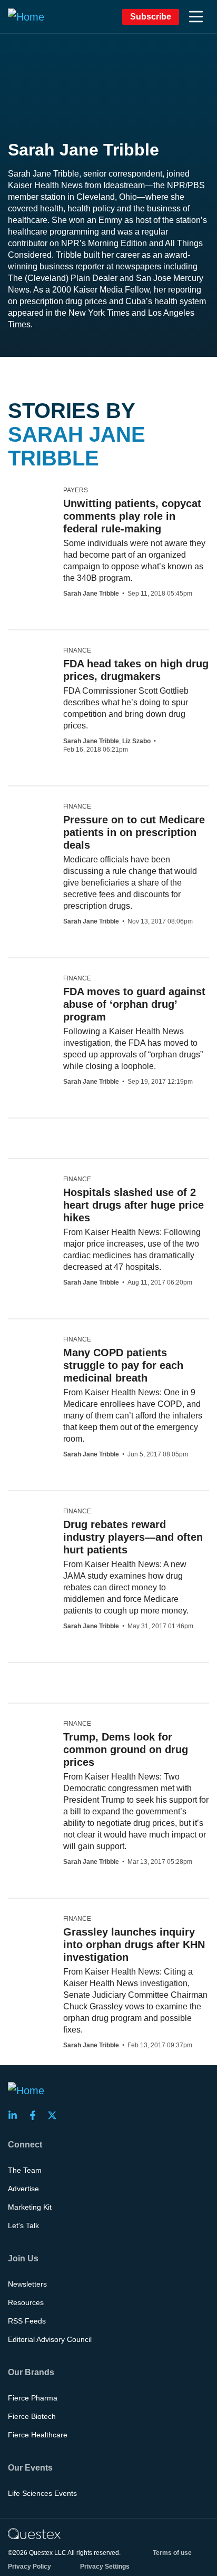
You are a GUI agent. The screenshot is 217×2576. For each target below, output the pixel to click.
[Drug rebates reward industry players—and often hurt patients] (25, 1516)
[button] (196, 17)
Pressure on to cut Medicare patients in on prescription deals (134, 832)
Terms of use (172, 2553)
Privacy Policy (29, 2567)
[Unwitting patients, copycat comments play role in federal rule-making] (32, 503)
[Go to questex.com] (34, 2533)
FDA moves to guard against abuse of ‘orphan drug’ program (134, 1004)
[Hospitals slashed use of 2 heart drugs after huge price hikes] (31, 1184)
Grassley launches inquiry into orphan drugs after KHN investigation (134, 1945)
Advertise (23, 2189)
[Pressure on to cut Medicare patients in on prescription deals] (25, 811)
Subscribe (151, 17)
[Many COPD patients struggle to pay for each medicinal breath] (32, 1360)
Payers (76, 490)
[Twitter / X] (55, 2115)
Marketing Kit (30, 2207)
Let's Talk (23, 2225)
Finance (77, 650)
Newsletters (27, 2284)
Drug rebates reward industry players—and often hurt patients (133, 1537)
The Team (25, 2170)
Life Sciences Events (42, 2493)
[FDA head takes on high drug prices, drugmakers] (32, 663)
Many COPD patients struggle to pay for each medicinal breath (123, 1365)
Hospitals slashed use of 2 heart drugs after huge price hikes (134, 1205)
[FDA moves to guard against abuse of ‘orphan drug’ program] (19, 983)
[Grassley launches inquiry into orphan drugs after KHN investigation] (26, 1923)
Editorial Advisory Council (50, 2339)
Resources (26, 2302)
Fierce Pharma (33, 2398)
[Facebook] (36, 2115)
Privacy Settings (105, 2567)
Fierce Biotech (32, 2416)
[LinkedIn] (16, 2115)
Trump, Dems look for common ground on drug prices (126, 1749)
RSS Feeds (27, 2321)
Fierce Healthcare (38, 2435)
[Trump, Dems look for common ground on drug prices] (25, 1728)
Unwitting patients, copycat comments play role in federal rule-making (132, 516)
